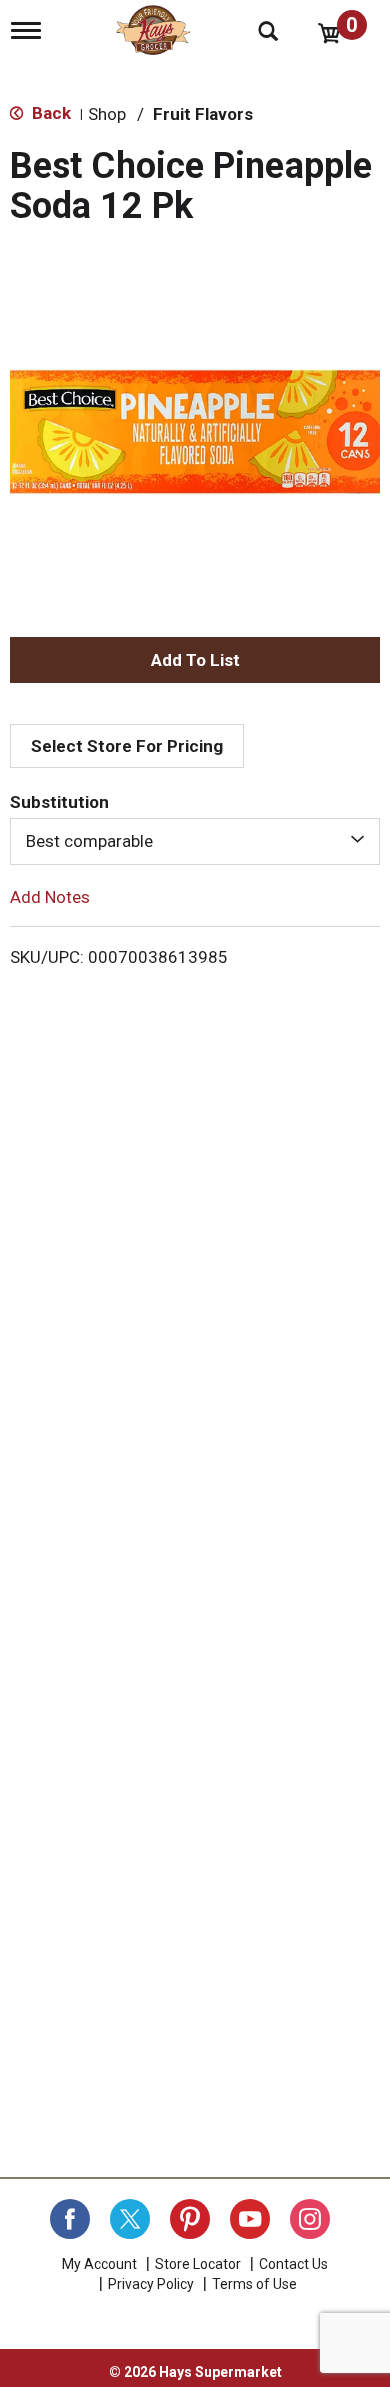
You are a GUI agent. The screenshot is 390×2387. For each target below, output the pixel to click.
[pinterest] (190, 2219)
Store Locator (198, 2264)
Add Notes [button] (50, 896)
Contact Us (293, 2264)
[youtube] (250, 2219)
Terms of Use (254, 2284)
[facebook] (70, 2219)
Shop (107, 114)
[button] (195, 660)
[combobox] (195, 841)
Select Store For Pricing (127, 746)
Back (49, 113)
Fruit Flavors (203, 114)
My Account (99, 2264)
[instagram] (310, 2219)
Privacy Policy (151, 2284)
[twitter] (130, 2219)
